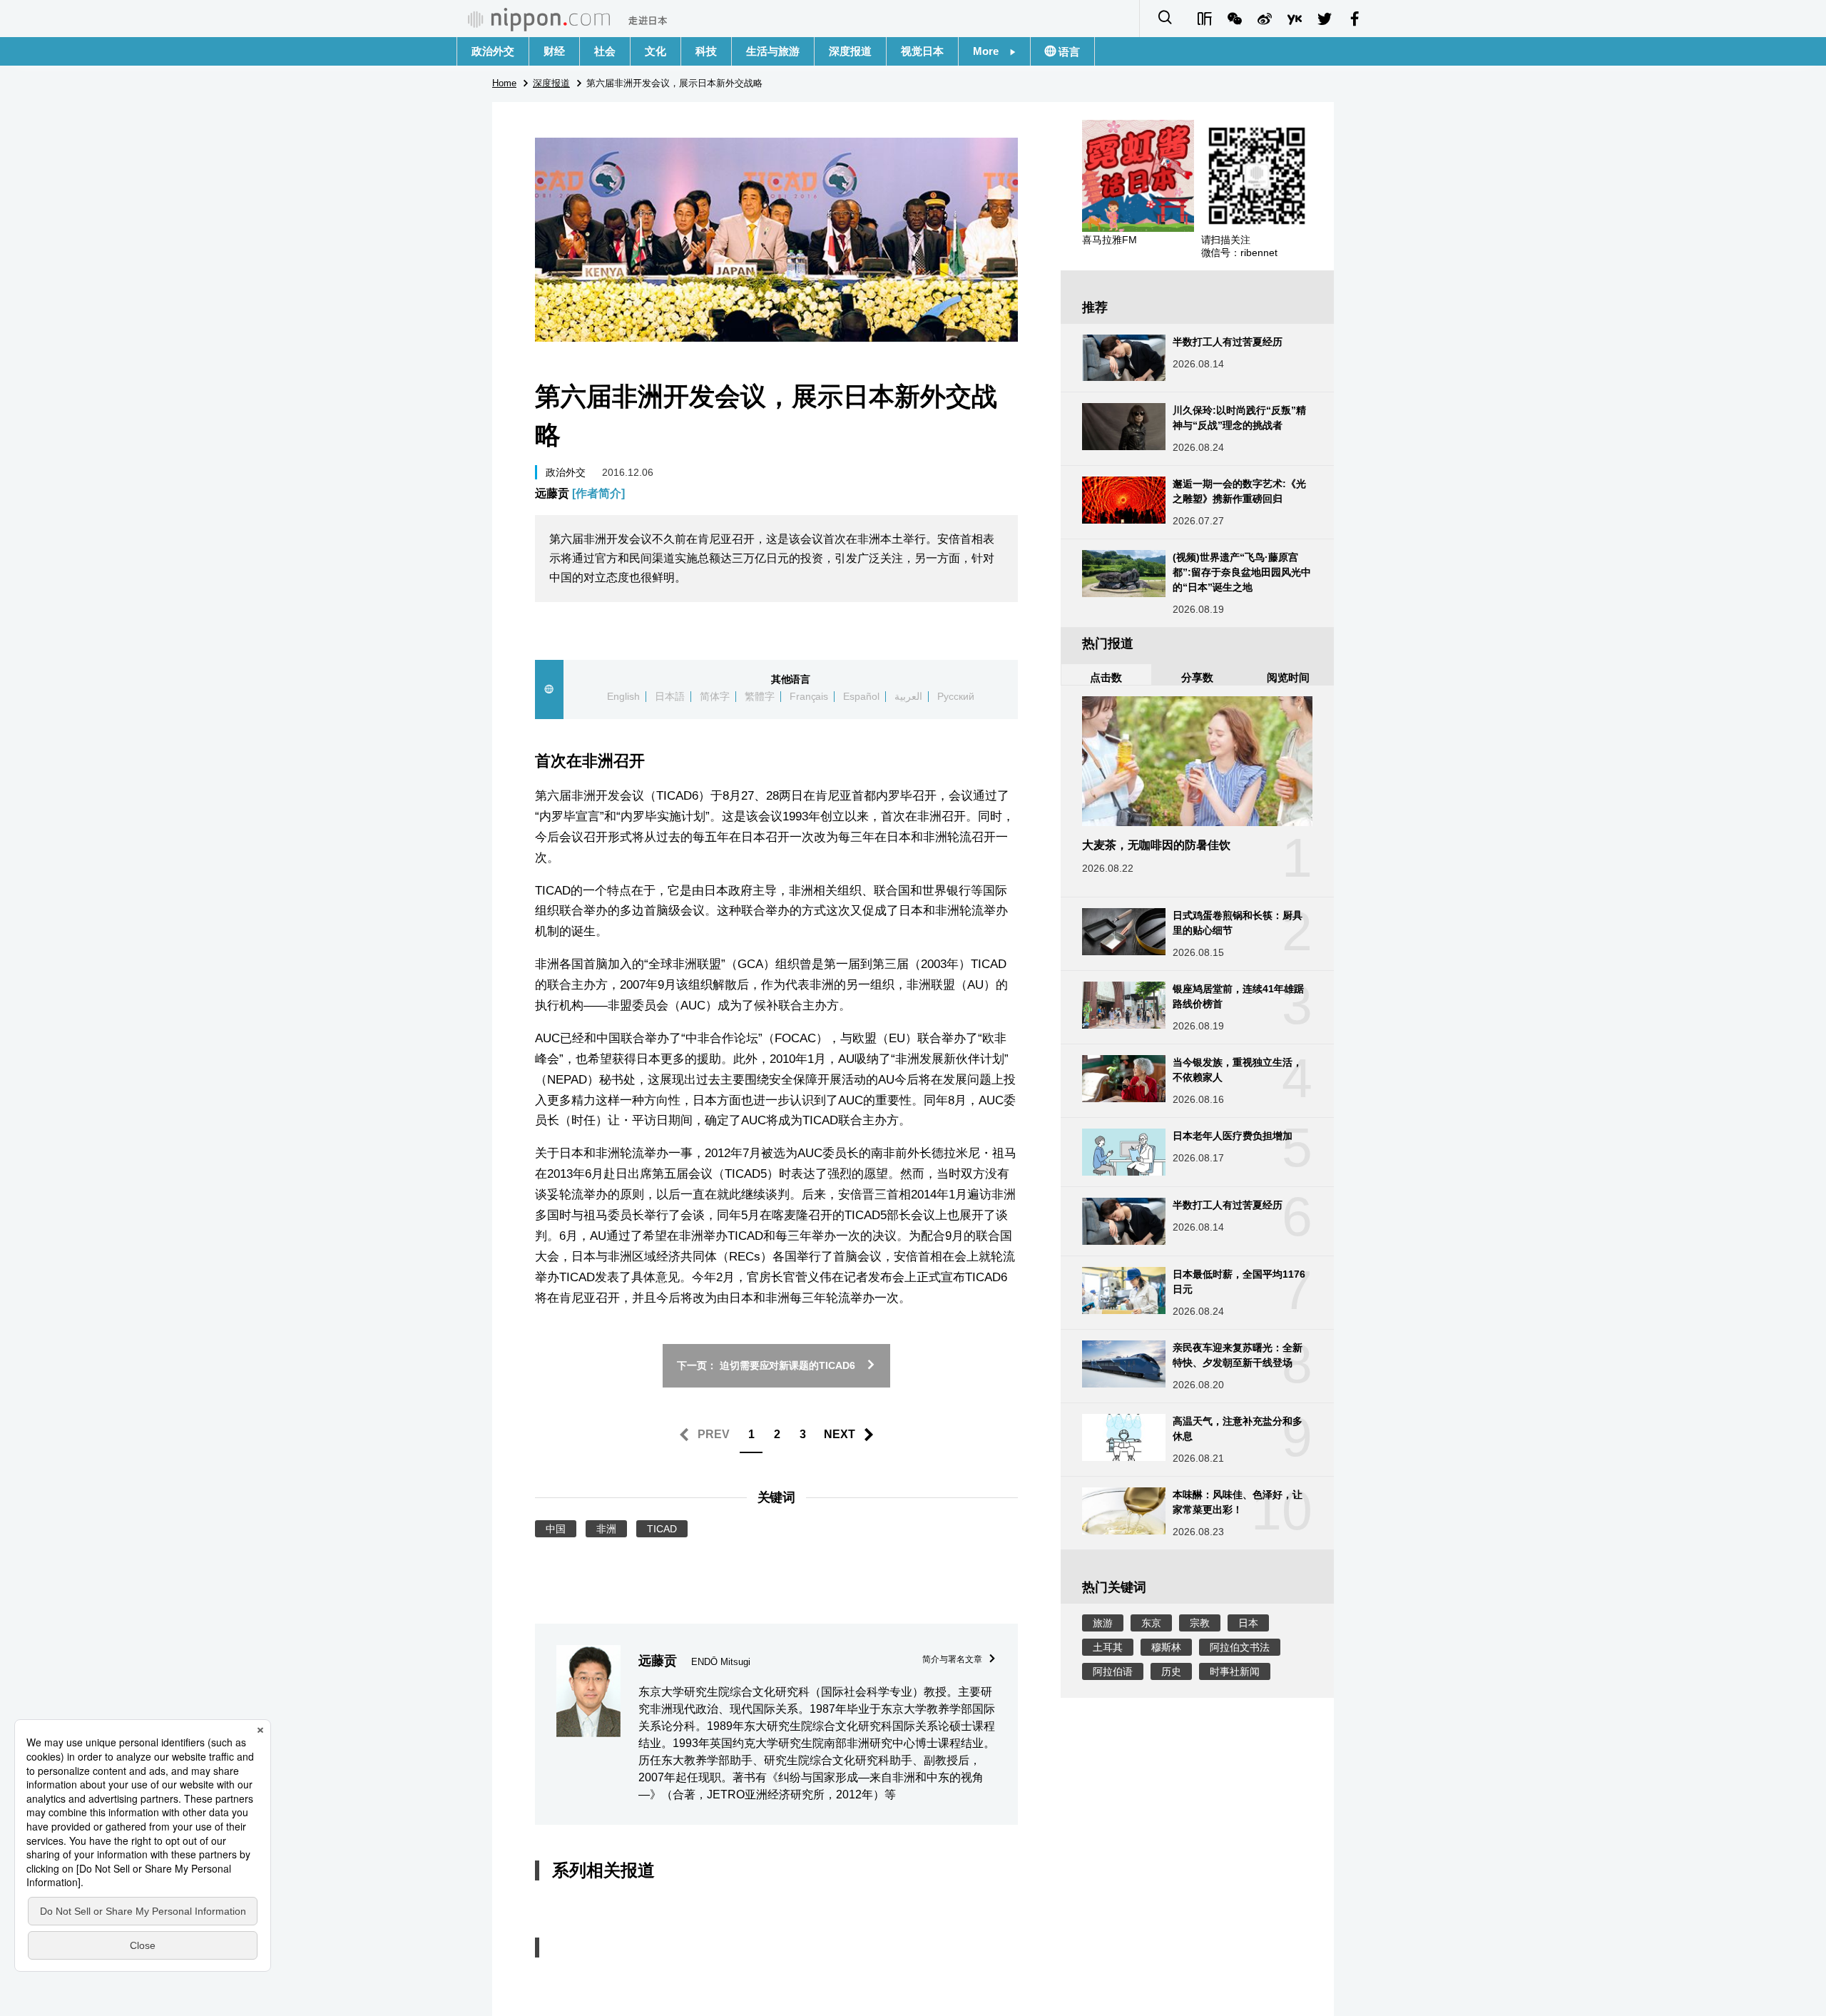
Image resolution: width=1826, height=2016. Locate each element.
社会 (605, 51)
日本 (1248, 1623)
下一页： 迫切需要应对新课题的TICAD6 (766, 1365)
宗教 (1200, 1623)
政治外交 (493, 51)
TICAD (662, 1529)
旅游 (1103, 1623)
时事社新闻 (1235, 1671)
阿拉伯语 (1113, 1671)
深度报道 (850, 51)
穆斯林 (1166, 1647)
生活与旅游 (773, 51)
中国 (556, 1529)
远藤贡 (580, 493)
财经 (554, 51)
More (991, 51)
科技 (706, 51)
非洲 (606, 1529)
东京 (1151, 1623)
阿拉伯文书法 (1240, 1647)
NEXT (840, 1434)
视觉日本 (922, 51)
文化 (656, 51)
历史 (1171, 1671)
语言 (1068, 52)
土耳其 (1108, 1647)
